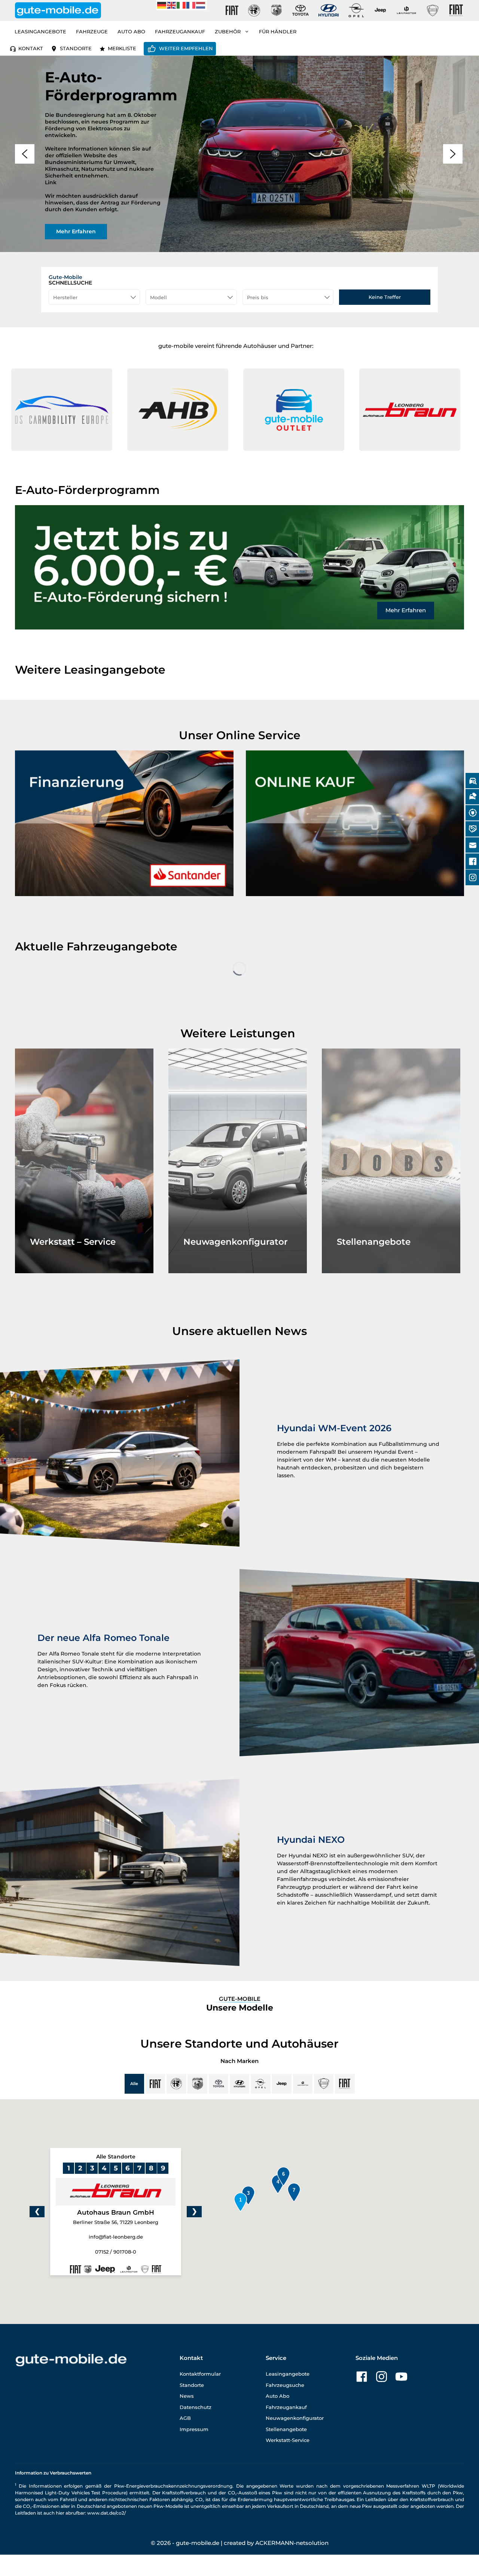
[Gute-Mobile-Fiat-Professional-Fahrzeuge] (455, 10)
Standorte (76, 48)
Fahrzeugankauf (180, 31)
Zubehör (228, 31)
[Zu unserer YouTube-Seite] (401, 2377)
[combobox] (94, 297)
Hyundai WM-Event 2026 (334, 1428)
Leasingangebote (40, 31)
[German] (162, 5)
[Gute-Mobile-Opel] (356, 10)
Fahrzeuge (92, 31)
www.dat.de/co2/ (106, 2513)
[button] (81, 410)
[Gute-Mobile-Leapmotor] (406, 10)
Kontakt (31, 48)
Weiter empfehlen (186, 48)
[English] (172, 5)
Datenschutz (196, 2407)
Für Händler (278, 31)
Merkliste (122, 48)
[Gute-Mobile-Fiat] (232, 10)
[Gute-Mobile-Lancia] (433, 10)
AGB (185, 2418)
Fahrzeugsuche (285, 2385)
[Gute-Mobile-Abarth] (277, 10)
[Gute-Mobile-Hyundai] (329, 10)
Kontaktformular (200, 2374)
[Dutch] (201, 5)
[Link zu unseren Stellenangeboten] (391, 1161)
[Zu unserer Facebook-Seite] (362, 2377)
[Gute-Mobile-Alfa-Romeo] (254, 10)
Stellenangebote (286, 2429)
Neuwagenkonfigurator (295, 2418)
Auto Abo (131, 31)
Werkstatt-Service (288, 2440)
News (187, 2396)
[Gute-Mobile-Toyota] (300, 10)
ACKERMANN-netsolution (292, 2543)
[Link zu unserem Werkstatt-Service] (84, 1161)
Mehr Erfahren (406, 610)
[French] (191, 5)
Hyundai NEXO (311, 1840)
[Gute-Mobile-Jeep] (381, 10)
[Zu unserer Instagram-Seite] (382, 2377)
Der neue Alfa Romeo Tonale (103, 1638)
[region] (239, 154)
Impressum (194, 2429)
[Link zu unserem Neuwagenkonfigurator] (238, 1161)
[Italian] (181, 5)
